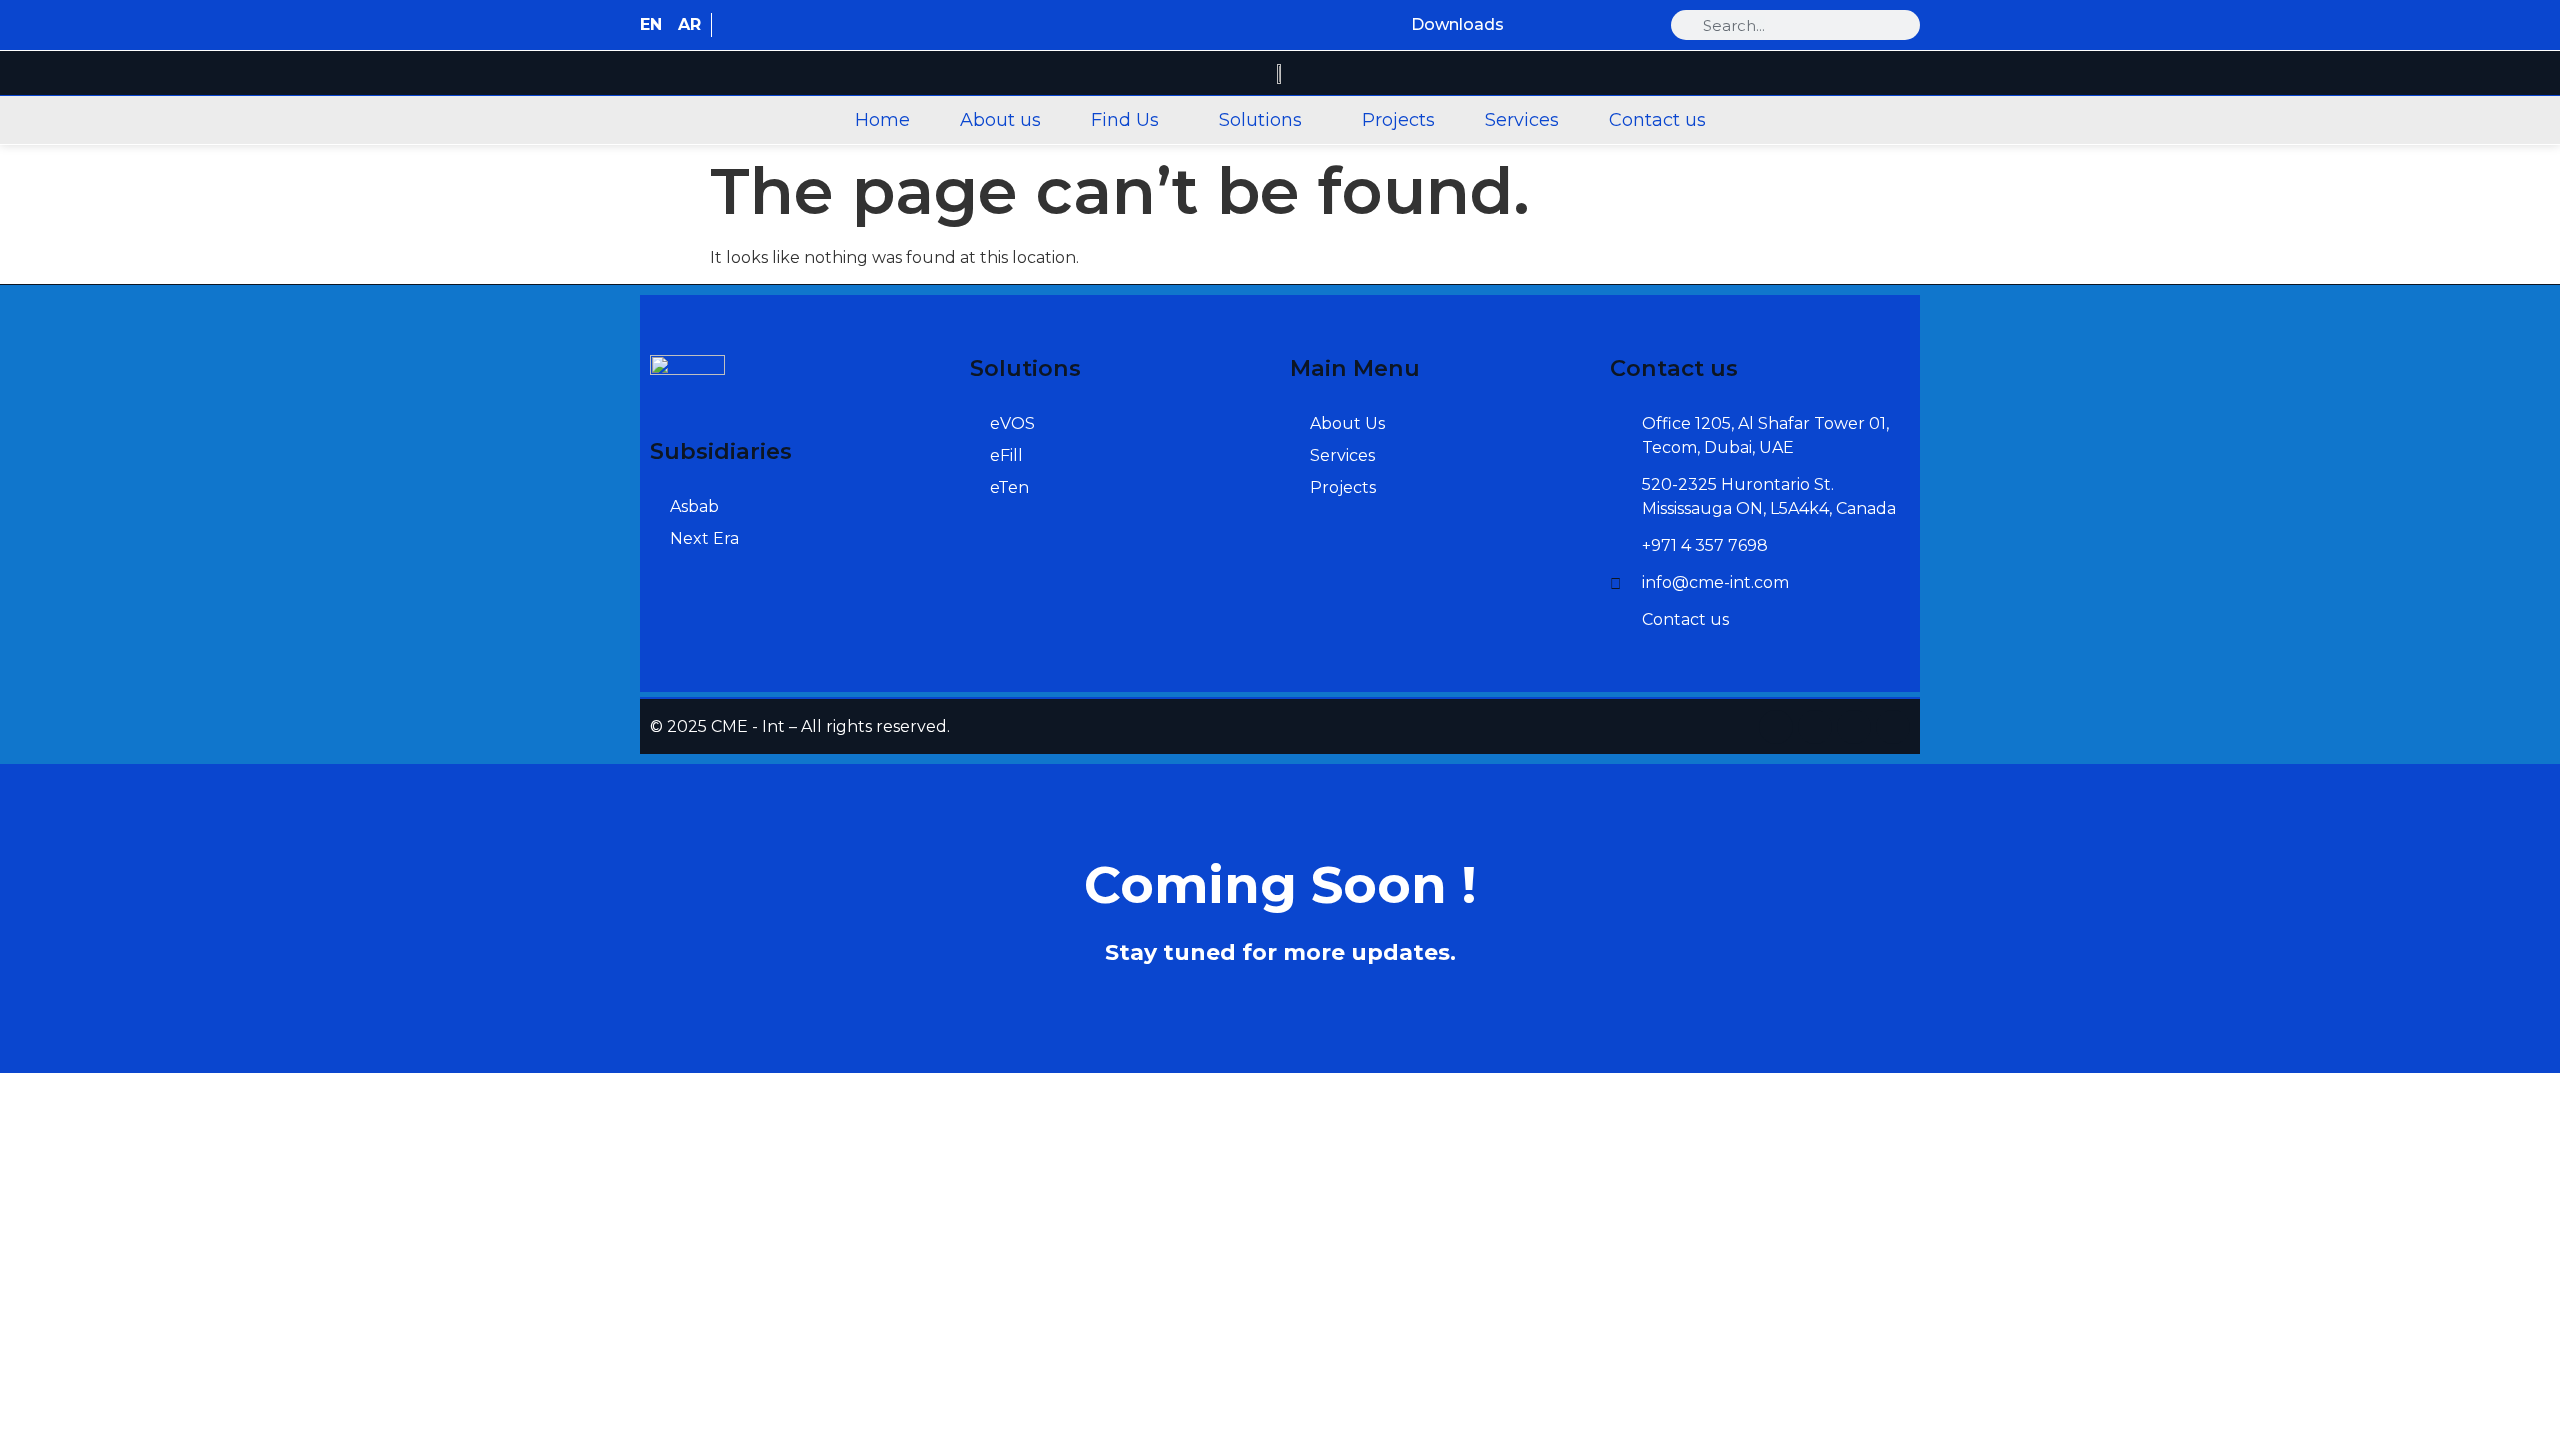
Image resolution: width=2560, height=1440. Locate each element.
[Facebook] (1601, 25)
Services (1522, 120)
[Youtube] (1639, 25)
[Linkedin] (1525, 25)
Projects (1398, 120)
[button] (1130, 120)
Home (882, 120)
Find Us (1125, 120)
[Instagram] (1563, 25)
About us (1000, 120)
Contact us (1657, 120)
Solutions (1260, 120)
